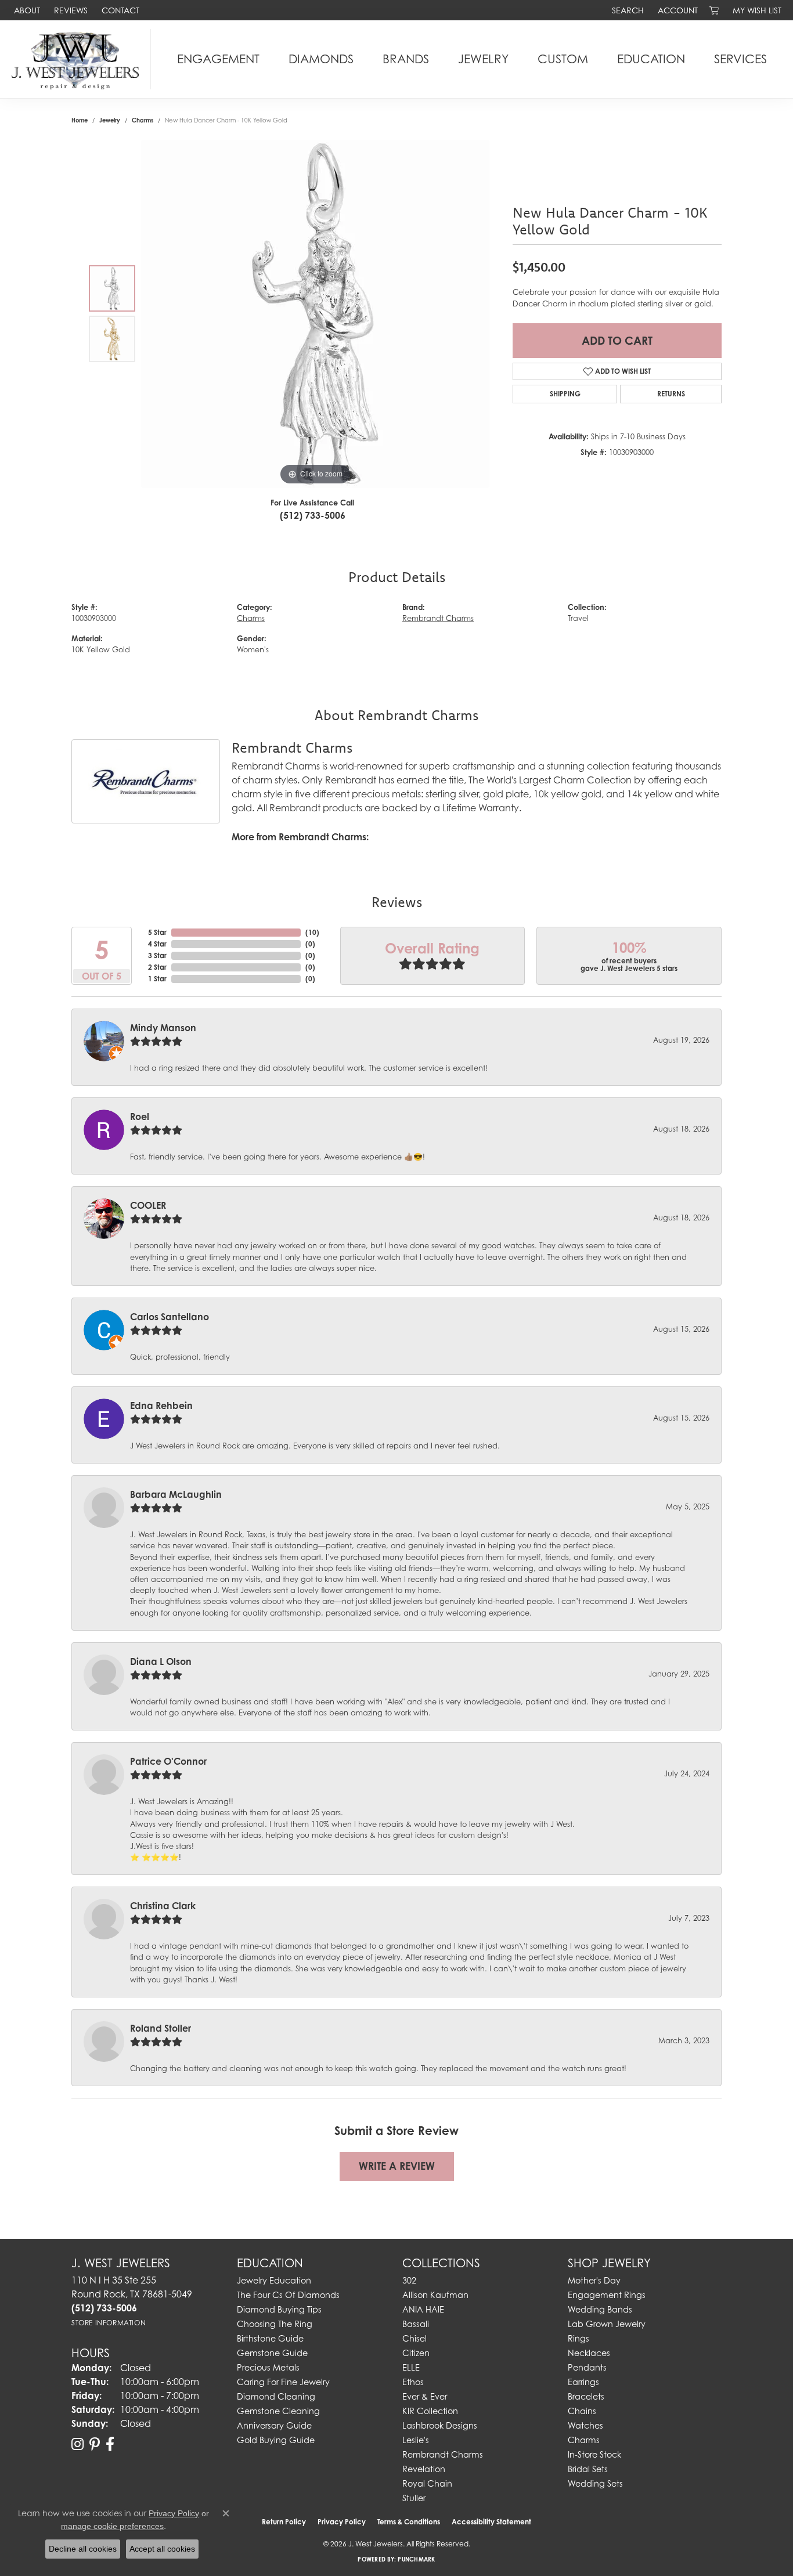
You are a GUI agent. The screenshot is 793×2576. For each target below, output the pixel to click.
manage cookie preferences (112, 2526)
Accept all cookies (162, 2549)
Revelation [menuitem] (424, 2469)
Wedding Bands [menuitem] (600, 2309)
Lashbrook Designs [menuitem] (440, 2425)
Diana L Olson (161, 1661)
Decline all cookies (83, 2549)
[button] (627, 10)
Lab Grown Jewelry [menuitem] (607, 2324)
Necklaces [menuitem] (589, 2353)
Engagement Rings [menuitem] (607, 2295)
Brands (406, 59)
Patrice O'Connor (168, 1761)
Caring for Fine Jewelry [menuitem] (283, 2382)
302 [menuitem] (409, 2280)
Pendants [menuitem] (587, 2367)
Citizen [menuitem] (416, 2353)
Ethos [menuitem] (413, 2382)
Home (80, 120)
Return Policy (284, 2522)
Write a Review (397, 2166)
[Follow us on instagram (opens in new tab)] (78, 2444)
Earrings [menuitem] (583, 2382)
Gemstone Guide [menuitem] (272, 2353)
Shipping (565, 394)
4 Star (157, 944)
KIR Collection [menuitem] (430, 2411)
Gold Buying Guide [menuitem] (276, 2440)
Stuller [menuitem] (414, 2498)
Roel (140, 1117)
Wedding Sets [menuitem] (595, 2483)
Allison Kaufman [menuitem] (435, 2295)
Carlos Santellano (170, 1317)
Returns (671, 394)
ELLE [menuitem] (411, 2367)
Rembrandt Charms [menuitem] (443, 2454)
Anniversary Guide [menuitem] (274, 2425)
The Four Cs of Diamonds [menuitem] (288, 2295)
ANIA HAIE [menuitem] (423, 2309)
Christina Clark (163, 1906)
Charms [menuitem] (584, 2440)
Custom (563, 59)
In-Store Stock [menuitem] (594, 2454)
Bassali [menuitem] (416, 2324)
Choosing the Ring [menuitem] (275, 2324)
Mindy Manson (163, 1028)
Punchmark (416, 2559)
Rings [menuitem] (578, 2338)
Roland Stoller (161, 2028)
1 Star (157, 979)
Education (651, 59)
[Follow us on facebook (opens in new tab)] (110, 2444)
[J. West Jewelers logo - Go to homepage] (78, 59)
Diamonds (321, 59)
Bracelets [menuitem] (586, 2396)
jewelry (110, 120)
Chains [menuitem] (582, 2411)
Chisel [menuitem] (414, 2338)
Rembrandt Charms (438, 618)
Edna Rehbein (161, 1406)
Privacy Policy (342, 2522)
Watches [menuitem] (585, 2425)
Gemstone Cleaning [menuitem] (278, 2411)
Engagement (218, 59)
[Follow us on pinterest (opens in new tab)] (95, 2444)
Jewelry (483, 59)
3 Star (157, 955)
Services (740, 59)
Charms (143, 120)
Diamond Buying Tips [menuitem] (279, 2309)
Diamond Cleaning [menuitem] (276, 2396)
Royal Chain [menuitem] (427, 2483)
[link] (26, 10)
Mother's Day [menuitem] (594, 2280)
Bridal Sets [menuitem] (588, 2469)
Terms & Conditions (409, 2522)
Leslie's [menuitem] (416, 2440)
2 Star (157, 967)
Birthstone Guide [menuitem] (270, 2338)
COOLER (148, 1205)
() (312, 932)
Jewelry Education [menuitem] (274, 2280)
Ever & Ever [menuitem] (425, 2396)
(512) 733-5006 (313, 515)
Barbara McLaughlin (176, 1494)
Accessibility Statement (491, 2522)
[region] (315, 314)
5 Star (157, 932)
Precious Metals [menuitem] (268, 2367)
